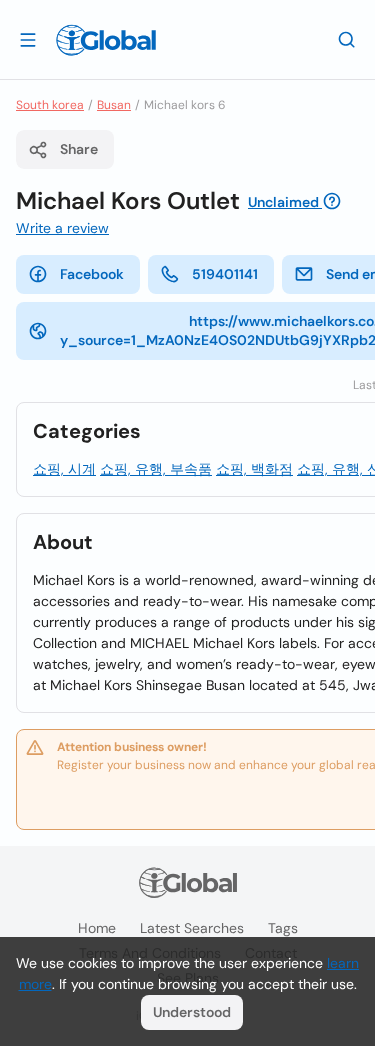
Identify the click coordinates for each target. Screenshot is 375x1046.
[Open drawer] (28, 39)
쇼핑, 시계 (64, 469)
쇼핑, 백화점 (254, 469)
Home (97, 928)
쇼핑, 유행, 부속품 (156, 469)
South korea (50, 105)
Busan (114, 105)
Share (79, 149)
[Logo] (106, 40)
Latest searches (192, 928)
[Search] (347, 39)
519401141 (225, 274)
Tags (283, 928)
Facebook (92, 274)
